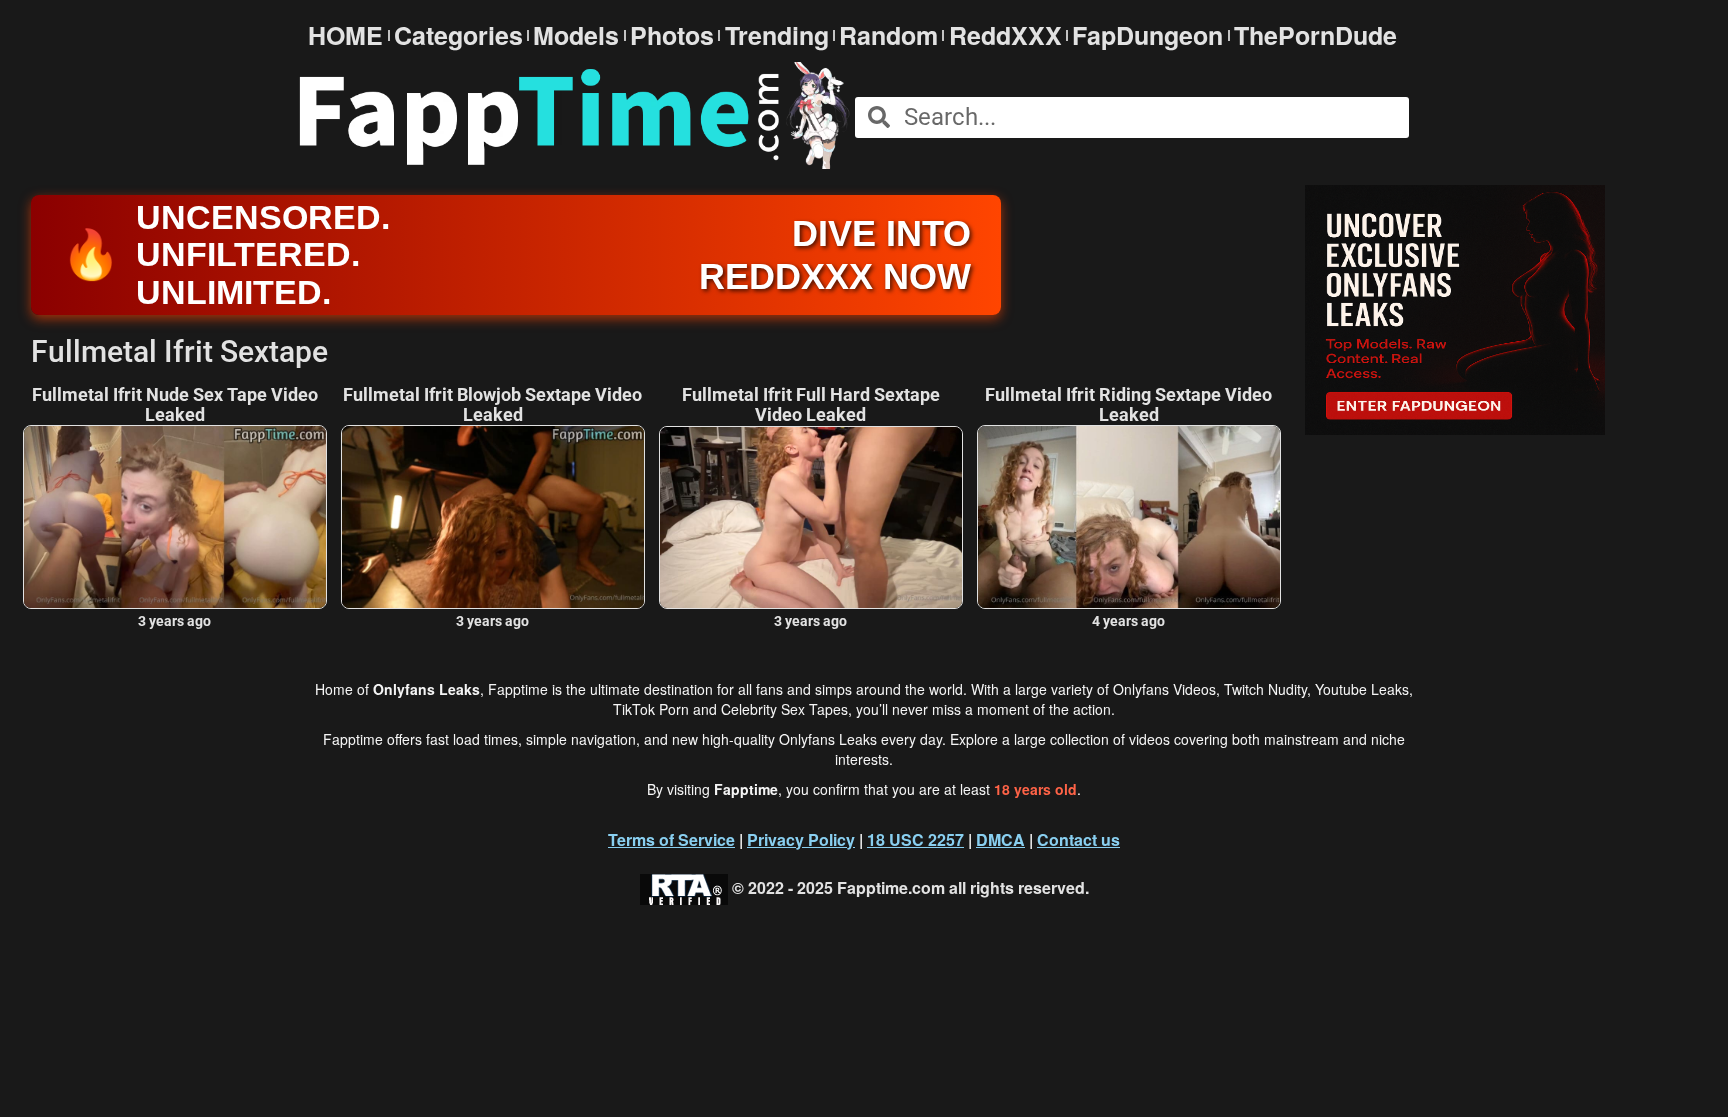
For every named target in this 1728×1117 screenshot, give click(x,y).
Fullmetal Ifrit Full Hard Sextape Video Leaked (811, 405)
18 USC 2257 (915, 839)
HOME (345, 35)
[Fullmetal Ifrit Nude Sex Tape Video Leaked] (175, 516)
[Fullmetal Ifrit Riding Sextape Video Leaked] (1129, 516)
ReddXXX (1005, 35)
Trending (777, 35)
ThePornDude (1315, 35)
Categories (458, 35)
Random (888, 35)
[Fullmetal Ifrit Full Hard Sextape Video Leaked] (811, 517)
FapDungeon (1147, 35)
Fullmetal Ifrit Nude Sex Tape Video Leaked (175, 405)
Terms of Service (671, 839)
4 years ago (1128, 621)
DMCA (1000, 839)
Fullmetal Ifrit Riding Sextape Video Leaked (1128, 405)
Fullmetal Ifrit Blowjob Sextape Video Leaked (492, 405)
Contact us (1078, 839)
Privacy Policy (801, 839)
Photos (672, 35)
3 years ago (174, 621)
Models (576, 35)
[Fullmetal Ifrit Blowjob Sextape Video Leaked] (493, 516)
